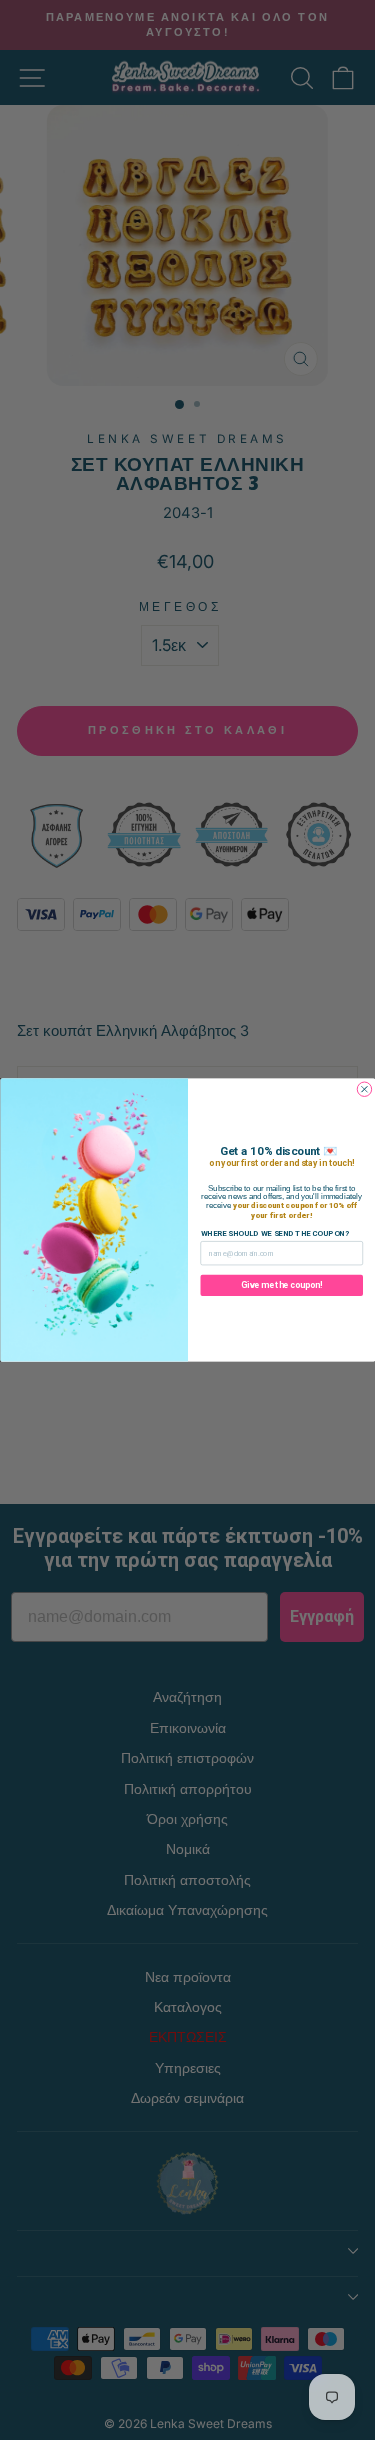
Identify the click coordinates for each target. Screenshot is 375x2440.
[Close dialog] (364, 1089)
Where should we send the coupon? (274, 1233)
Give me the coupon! (281, 1285)
